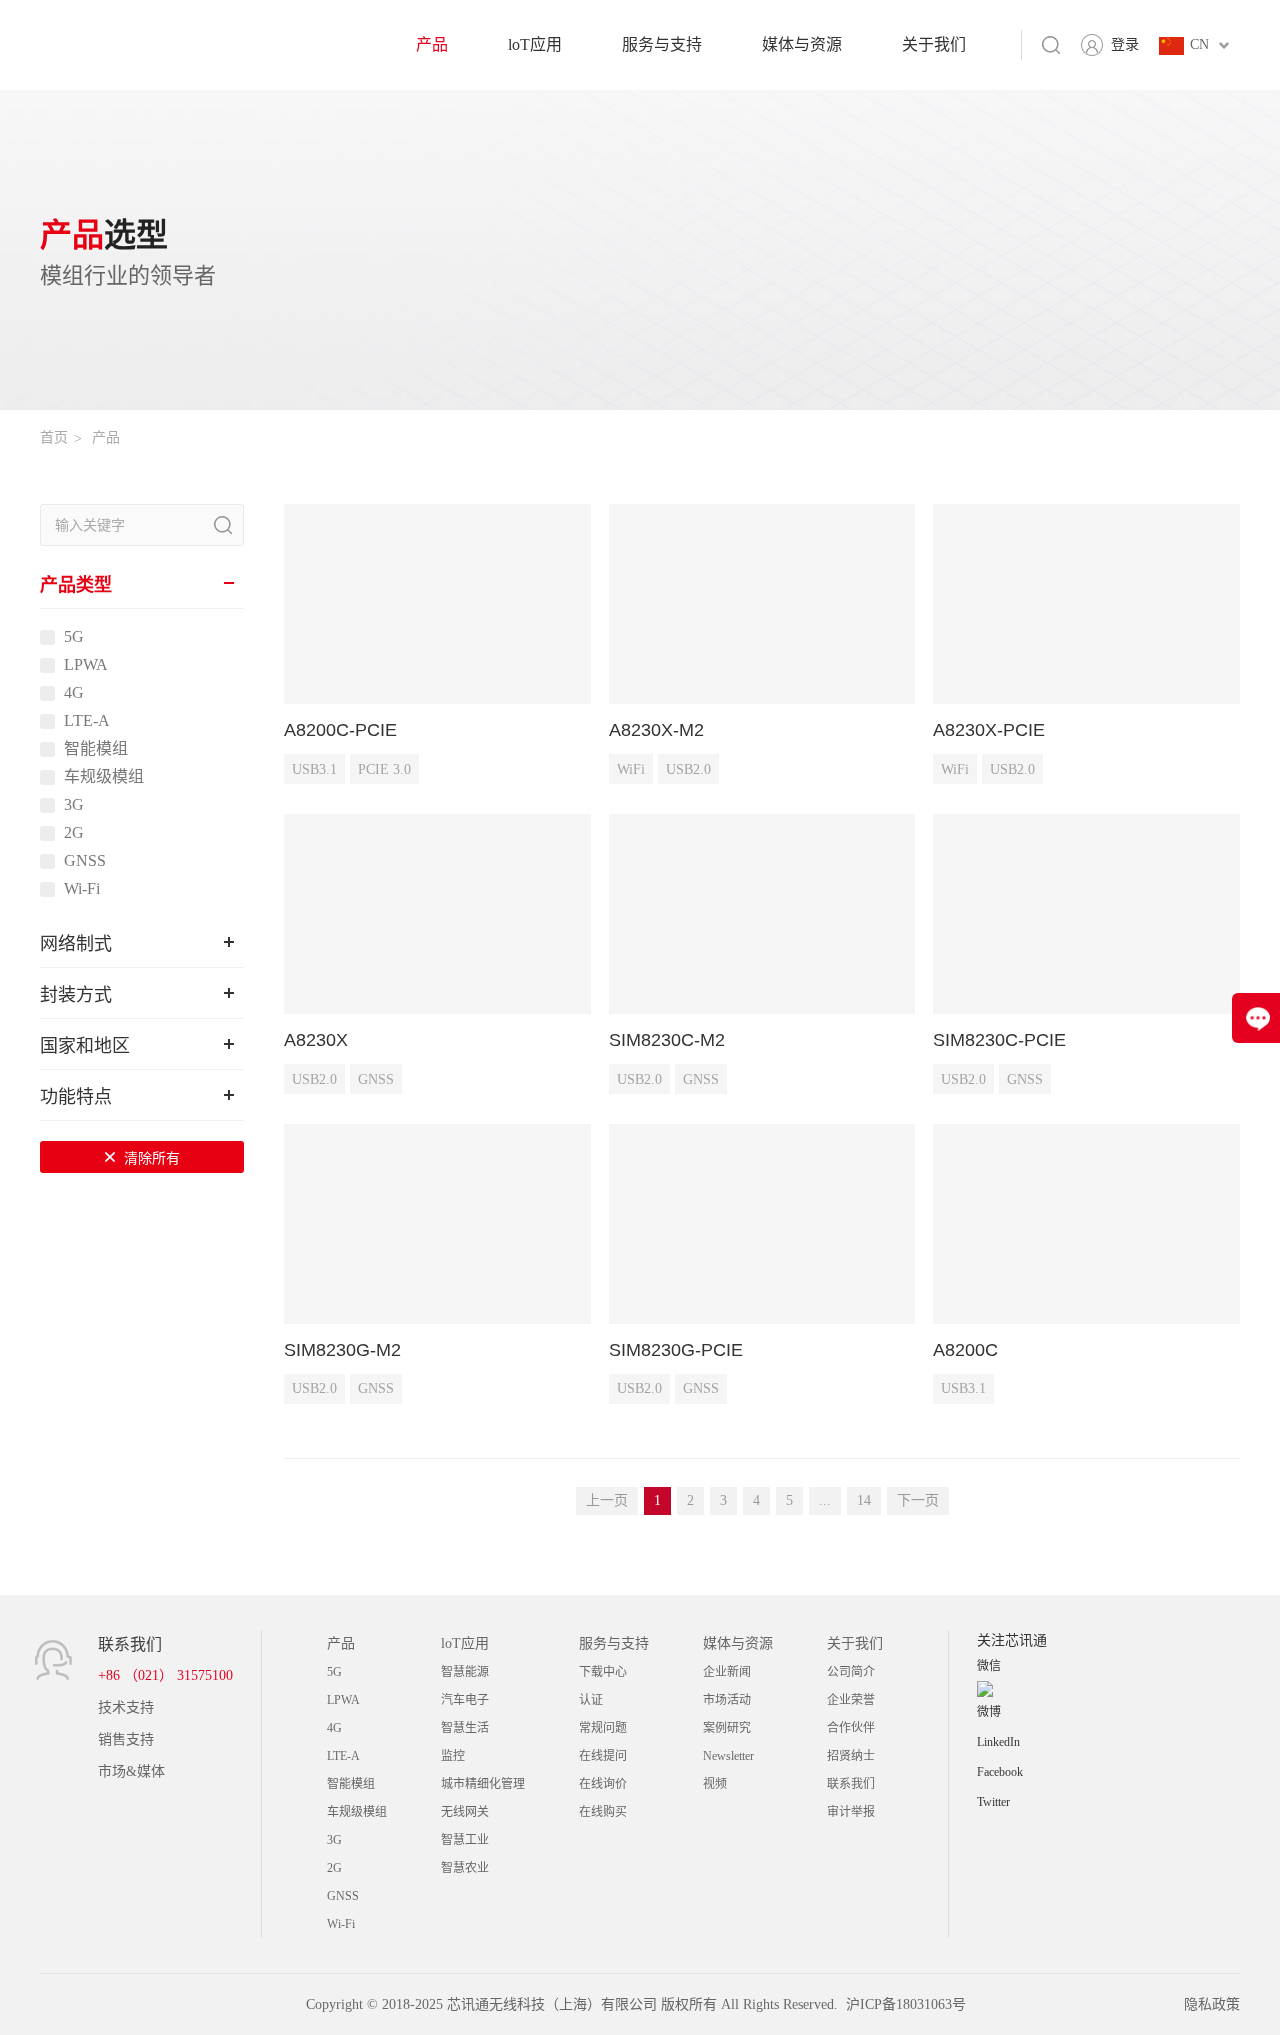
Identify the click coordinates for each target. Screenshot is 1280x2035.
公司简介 (851, 1672)
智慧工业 (465, 1840)
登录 (1125, 44)
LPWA (86, 665)
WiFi (631, 769)
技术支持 (126, 1707)
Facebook (1000, 1772)
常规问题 (603, 1728)
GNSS (85, 861)
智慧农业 (465, 1868)
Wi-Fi (82, 889)
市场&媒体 (131, 1771)
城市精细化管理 (483, 1784)
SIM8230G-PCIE (676, 1350)
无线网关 (465, 1812)
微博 (989, 1712)
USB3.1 (314, 769)
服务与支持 (662, 44)
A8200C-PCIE (340, 730)
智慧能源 (465, 1672)
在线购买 (603, 1812)
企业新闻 (727, 1672)
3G (74, 805)
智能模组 (96, 749)
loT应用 (535, 44)
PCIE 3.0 (384, 769)
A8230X (316, 1040)
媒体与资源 (802, 44)
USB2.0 (688, 769)
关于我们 (934, 44)
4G (74, 693)
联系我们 (851, 1784)
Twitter (993, 1802)
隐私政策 (1212, 2004)
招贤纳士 (851, 1756)
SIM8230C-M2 (667, 1040)
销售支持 (126, 1739)
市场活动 (727, 1700)
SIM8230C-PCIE (999, 1040)
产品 (432, 44)
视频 (715, 1784)
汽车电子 (465, 1700)
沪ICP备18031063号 (906, 2004)
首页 (54, 437)
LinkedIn (998, 1742)
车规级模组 (104, 777)
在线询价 (603, 1784)
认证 (591, 1700)
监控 (453, 1756)
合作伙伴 (851, 1728)
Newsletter (728, 1756)
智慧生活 (465, 1728)
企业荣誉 (851, 1700)
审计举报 (851, 1812)
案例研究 (727, 1728)
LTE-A (87, 721)
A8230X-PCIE (989, 730)
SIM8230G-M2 (342, 1350)
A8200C (965, 1350)
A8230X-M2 (656, 730)
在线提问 (603, 1756)
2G (74, 833)
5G (74, 637)
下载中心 (603, 1672)
